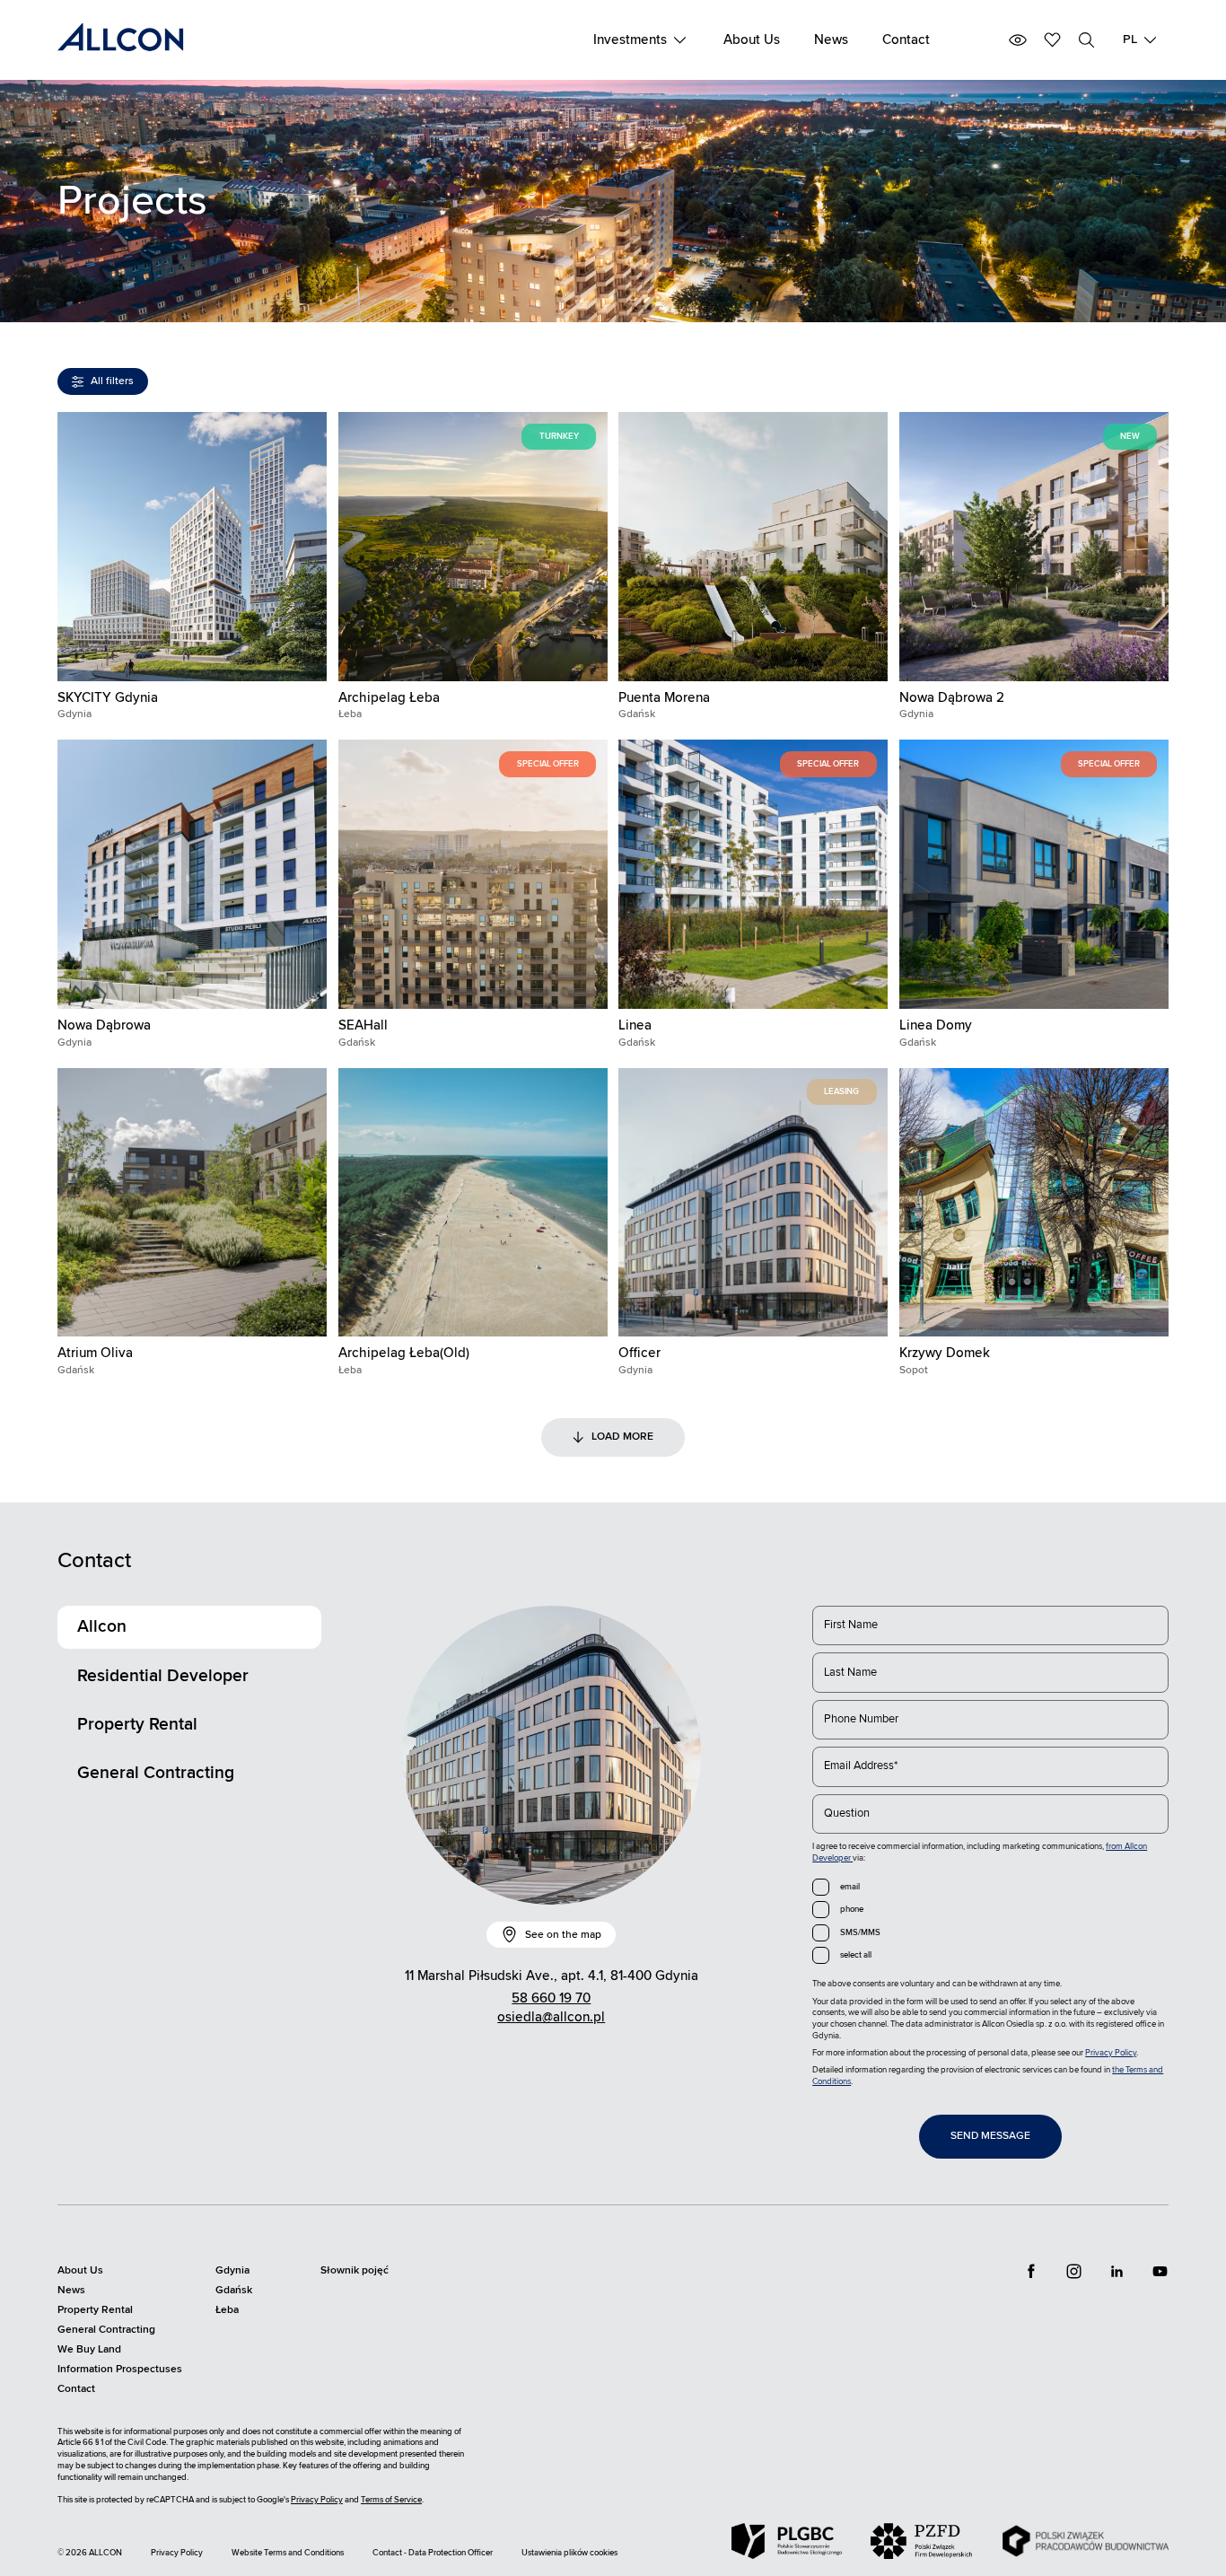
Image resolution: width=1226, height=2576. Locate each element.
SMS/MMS (860, 1932)
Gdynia (232, 2270)
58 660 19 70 (551, 1998)
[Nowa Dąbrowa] (192, 874)
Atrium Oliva (95, 1353)
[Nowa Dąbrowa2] (1034, 547)
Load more (622, 1437)
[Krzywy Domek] (1034, 1203)
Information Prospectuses (120, 2369)
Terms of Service (391, 2500)
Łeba (227, 2310)
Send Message (990, 2136)
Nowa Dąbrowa (104, 1025)
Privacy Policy (1111, 2053)
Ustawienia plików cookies (569, 2553)
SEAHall (363, 1025)
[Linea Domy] (1034, 874)
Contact (906, 40)
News (831, 40)
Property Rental (137, 1724)
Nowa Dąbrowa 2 (952, 698)
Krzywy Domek (945, 1353)
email (850, 1887)
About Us (752, 40)
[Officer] (753, 1203)
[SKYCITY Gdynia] (192, 547)
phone (852, 1909)
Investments (630, 40)
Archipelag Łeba (389, 698)
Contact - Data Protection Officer (433, 2553)
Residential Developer (163, 1676)
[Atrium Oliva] (192, 1203)
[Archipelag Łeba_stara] (473, 1203)
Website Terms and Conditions (288, 2553)
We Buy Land (89, 2349)
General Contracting (156, 1773)
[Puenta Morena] (753, 547)
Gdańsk (234, 2290)
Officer (639, 1353)
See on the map (563, 1935)
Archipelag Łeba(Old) (404, 1353)
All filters (112, 381)
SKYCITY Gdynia (108, 698)
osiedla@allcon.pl (551, 2017)
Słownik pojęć (355, 2270)
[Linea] (753, 874)
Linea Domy (936, 1025)
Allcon (102, 1626)
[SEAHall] (473, 874)
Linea (635, 1025)
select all (856, 1955)
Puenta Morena (664, 698)
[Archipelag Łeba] (473, 547)
